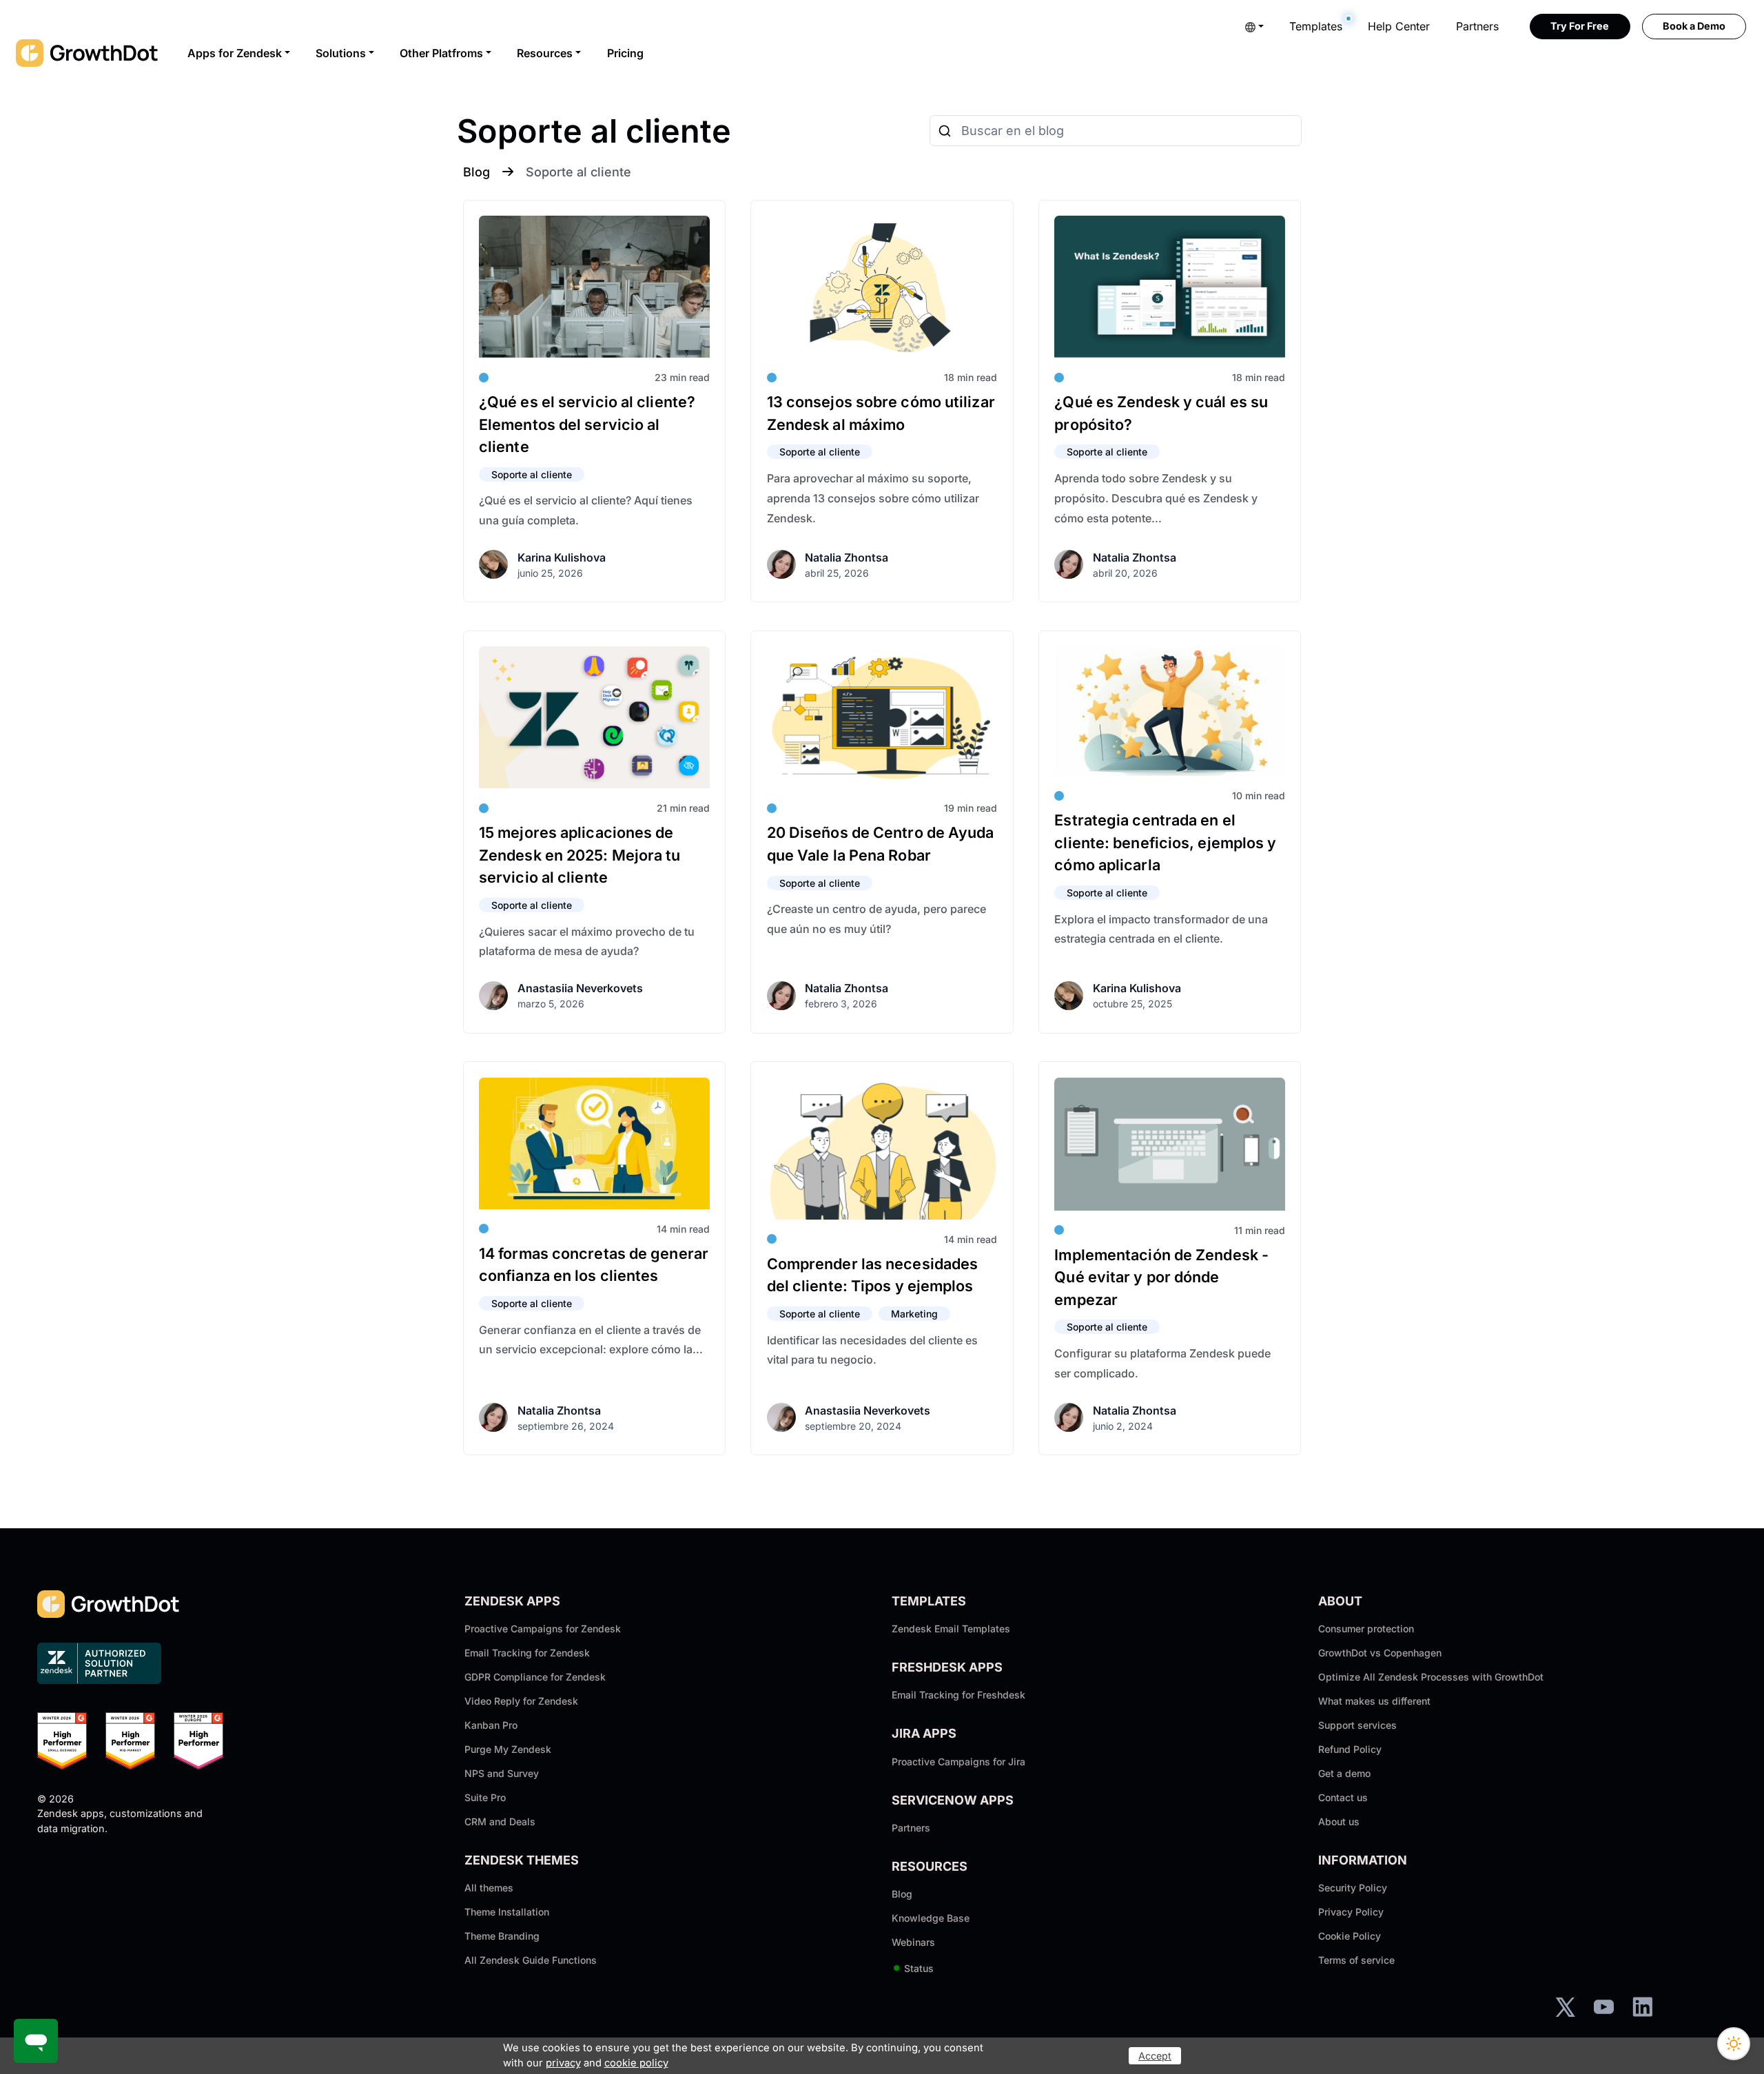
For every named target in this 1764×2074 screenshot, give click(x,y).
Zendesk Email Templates (951, 1629)
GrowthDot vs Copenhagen (1380, 1653)
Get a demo (1344, 1773)
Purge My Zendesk (508, 1749)
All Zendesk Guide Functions (531, 1960)
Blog (476, 172)
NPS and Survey (502, 1773)
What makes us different (1374, 1701)
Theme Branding (502, 1936)
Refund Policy (1350, 1749)
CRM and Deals (500, 1821)
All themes (489, 1888)
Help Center (1399, 26)
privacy (563, 2063)
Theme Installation (507, 1912)
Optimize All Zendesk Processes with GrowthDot (1431, 1677)
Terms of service (1356, 1960)
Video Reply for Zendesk (521, 1701)
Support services (1357, 1725)
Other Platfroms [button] (441, 53)
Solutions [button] (341, 53)
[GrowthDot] (88, 53)
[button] (1254, 26)
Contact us (1343, 1797)
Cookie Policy (1350, 1936)
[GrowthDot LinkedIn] (1642, 2006)
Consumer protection (1366, 1629)
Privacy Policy (1351, 1912)
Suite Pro (485, 1797)
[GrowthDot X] (1565, 2006)
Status (913, 1968)
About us (1339, 1821)
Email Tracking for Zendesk (527, 1653)
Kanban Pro (491, 1725)
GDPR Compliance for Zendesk (535, 1677)
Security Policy (1353, 1888)
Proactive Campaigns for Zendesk (543, 1629)
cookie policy (636, 2063)
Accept (1155, 2056)
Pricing (625, 53)
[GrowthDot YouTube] (1604, 2006)
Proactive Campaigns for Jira (958, 1762)
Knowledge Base (931, 1918)
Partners (1477, 26)
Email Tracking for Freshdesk (958, 1695)
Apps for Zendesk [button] (235, 53)
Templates (1316, 26)
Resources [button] (545, 53)
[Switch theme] (1734, 2044)
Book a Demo (1694, 26)
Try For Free (1580, 26)
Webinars (913, 1942)
